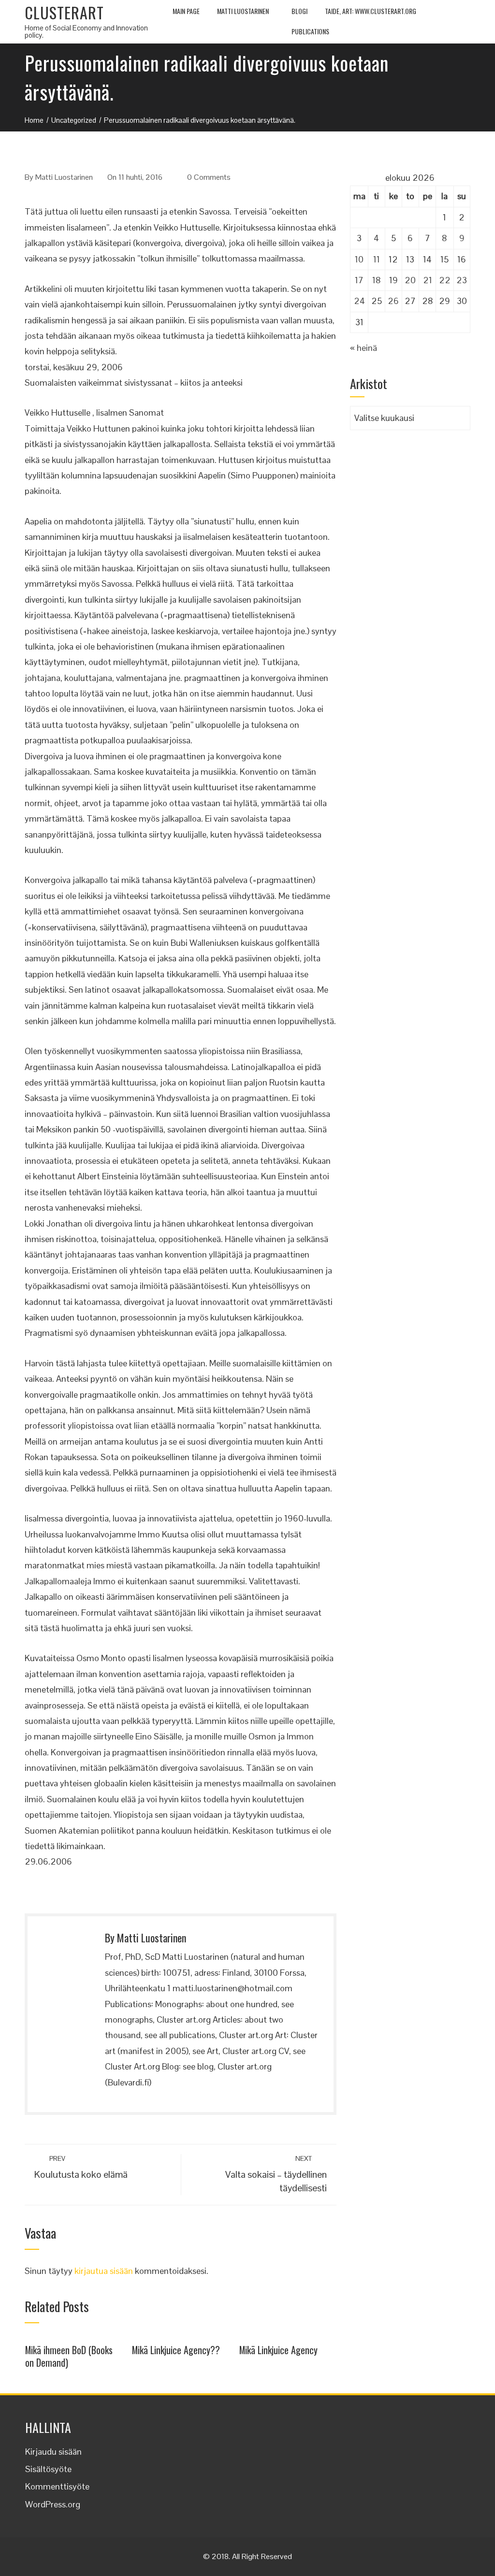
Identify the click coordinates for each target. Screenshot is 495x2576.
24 (359, 301)
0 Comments (209, 177)
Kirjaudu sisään (53, 2452)
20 (410, 280)
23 (462, 280)
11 (377, 259)
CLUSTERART (64, 12)
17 (359, 280)
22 (445, 280)
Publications (310, 31)
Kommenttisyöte (57, 2486)
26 (393, 301)
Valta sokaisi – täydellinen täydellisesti (276, 2174)
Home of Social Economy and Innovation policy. (86, 31)
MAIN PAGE (186, 11)
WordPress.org (53, 2504)
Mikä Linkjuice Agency (278, 2350)
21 (428, 280)
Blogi (299, 11)
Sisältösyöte (48, 2469)
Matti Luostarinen (243, 11)
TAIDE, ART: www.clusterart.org (371, 11)
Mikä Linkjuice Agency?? (176, 2350)
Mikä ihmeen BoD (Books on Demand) (69, 2356)
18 (377, 280)
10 (359, 259)
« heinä (364, 348)
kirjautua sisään (104, 2271)
